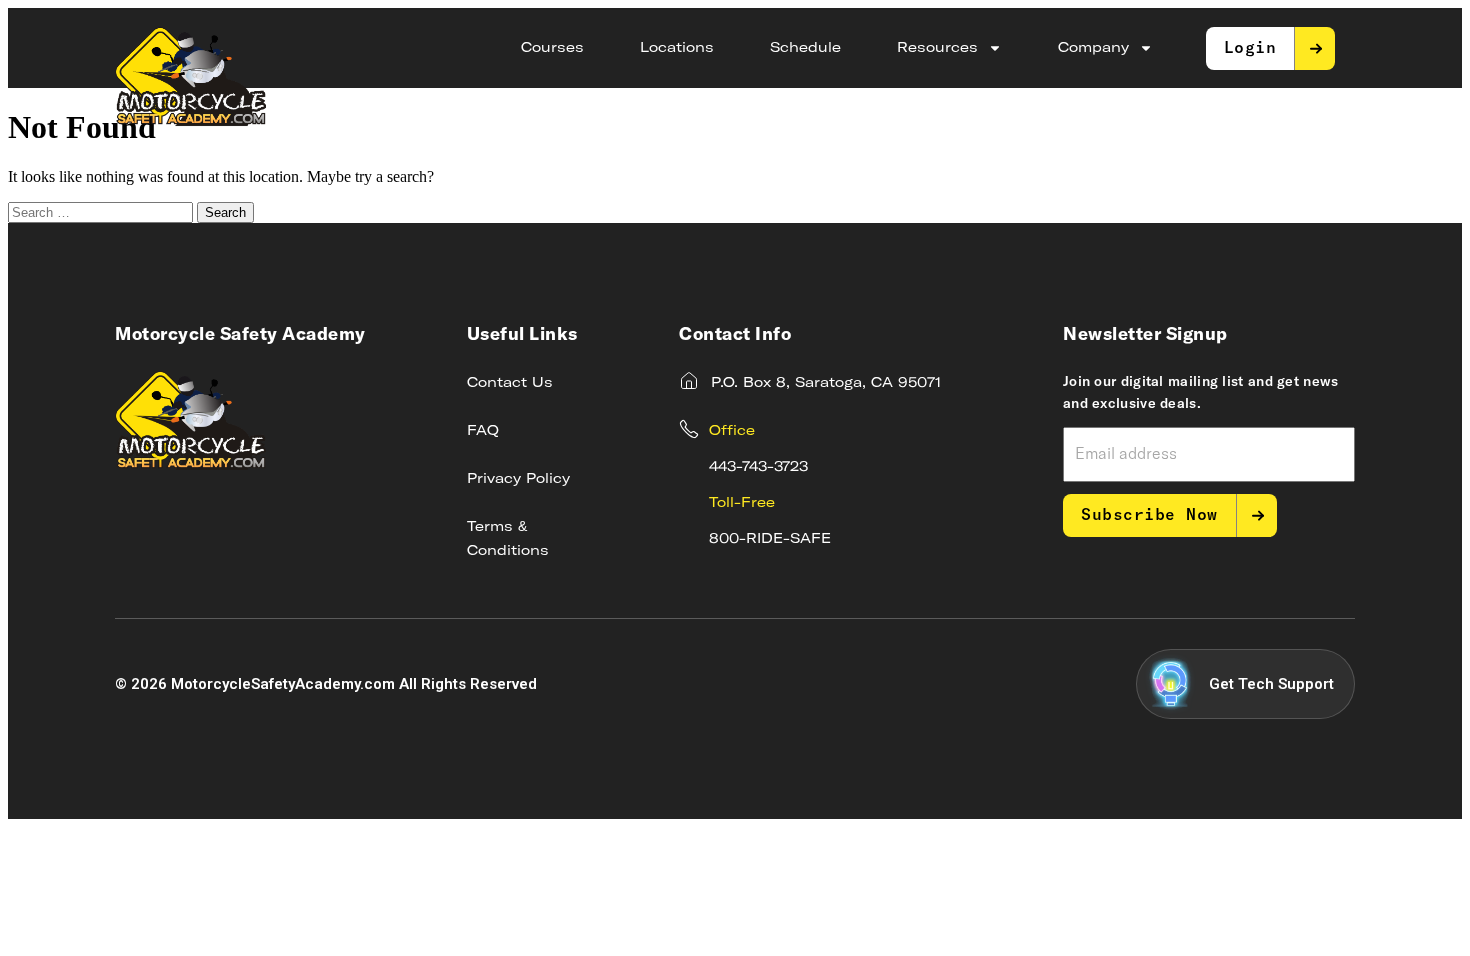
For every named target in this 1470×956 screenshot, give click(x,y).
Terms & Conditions (508, 539)
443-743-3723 (758, 467)
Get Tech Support (1271, 684)
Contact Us (510, 383)
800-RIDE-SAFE (770, 539)
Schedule (805, 48)
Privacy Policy (518, 479)
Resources (937, 48)
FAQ (483, 431)
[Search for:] (102, 211)
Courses (552, 48)
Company (1093, 48)
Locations (677, 48)
